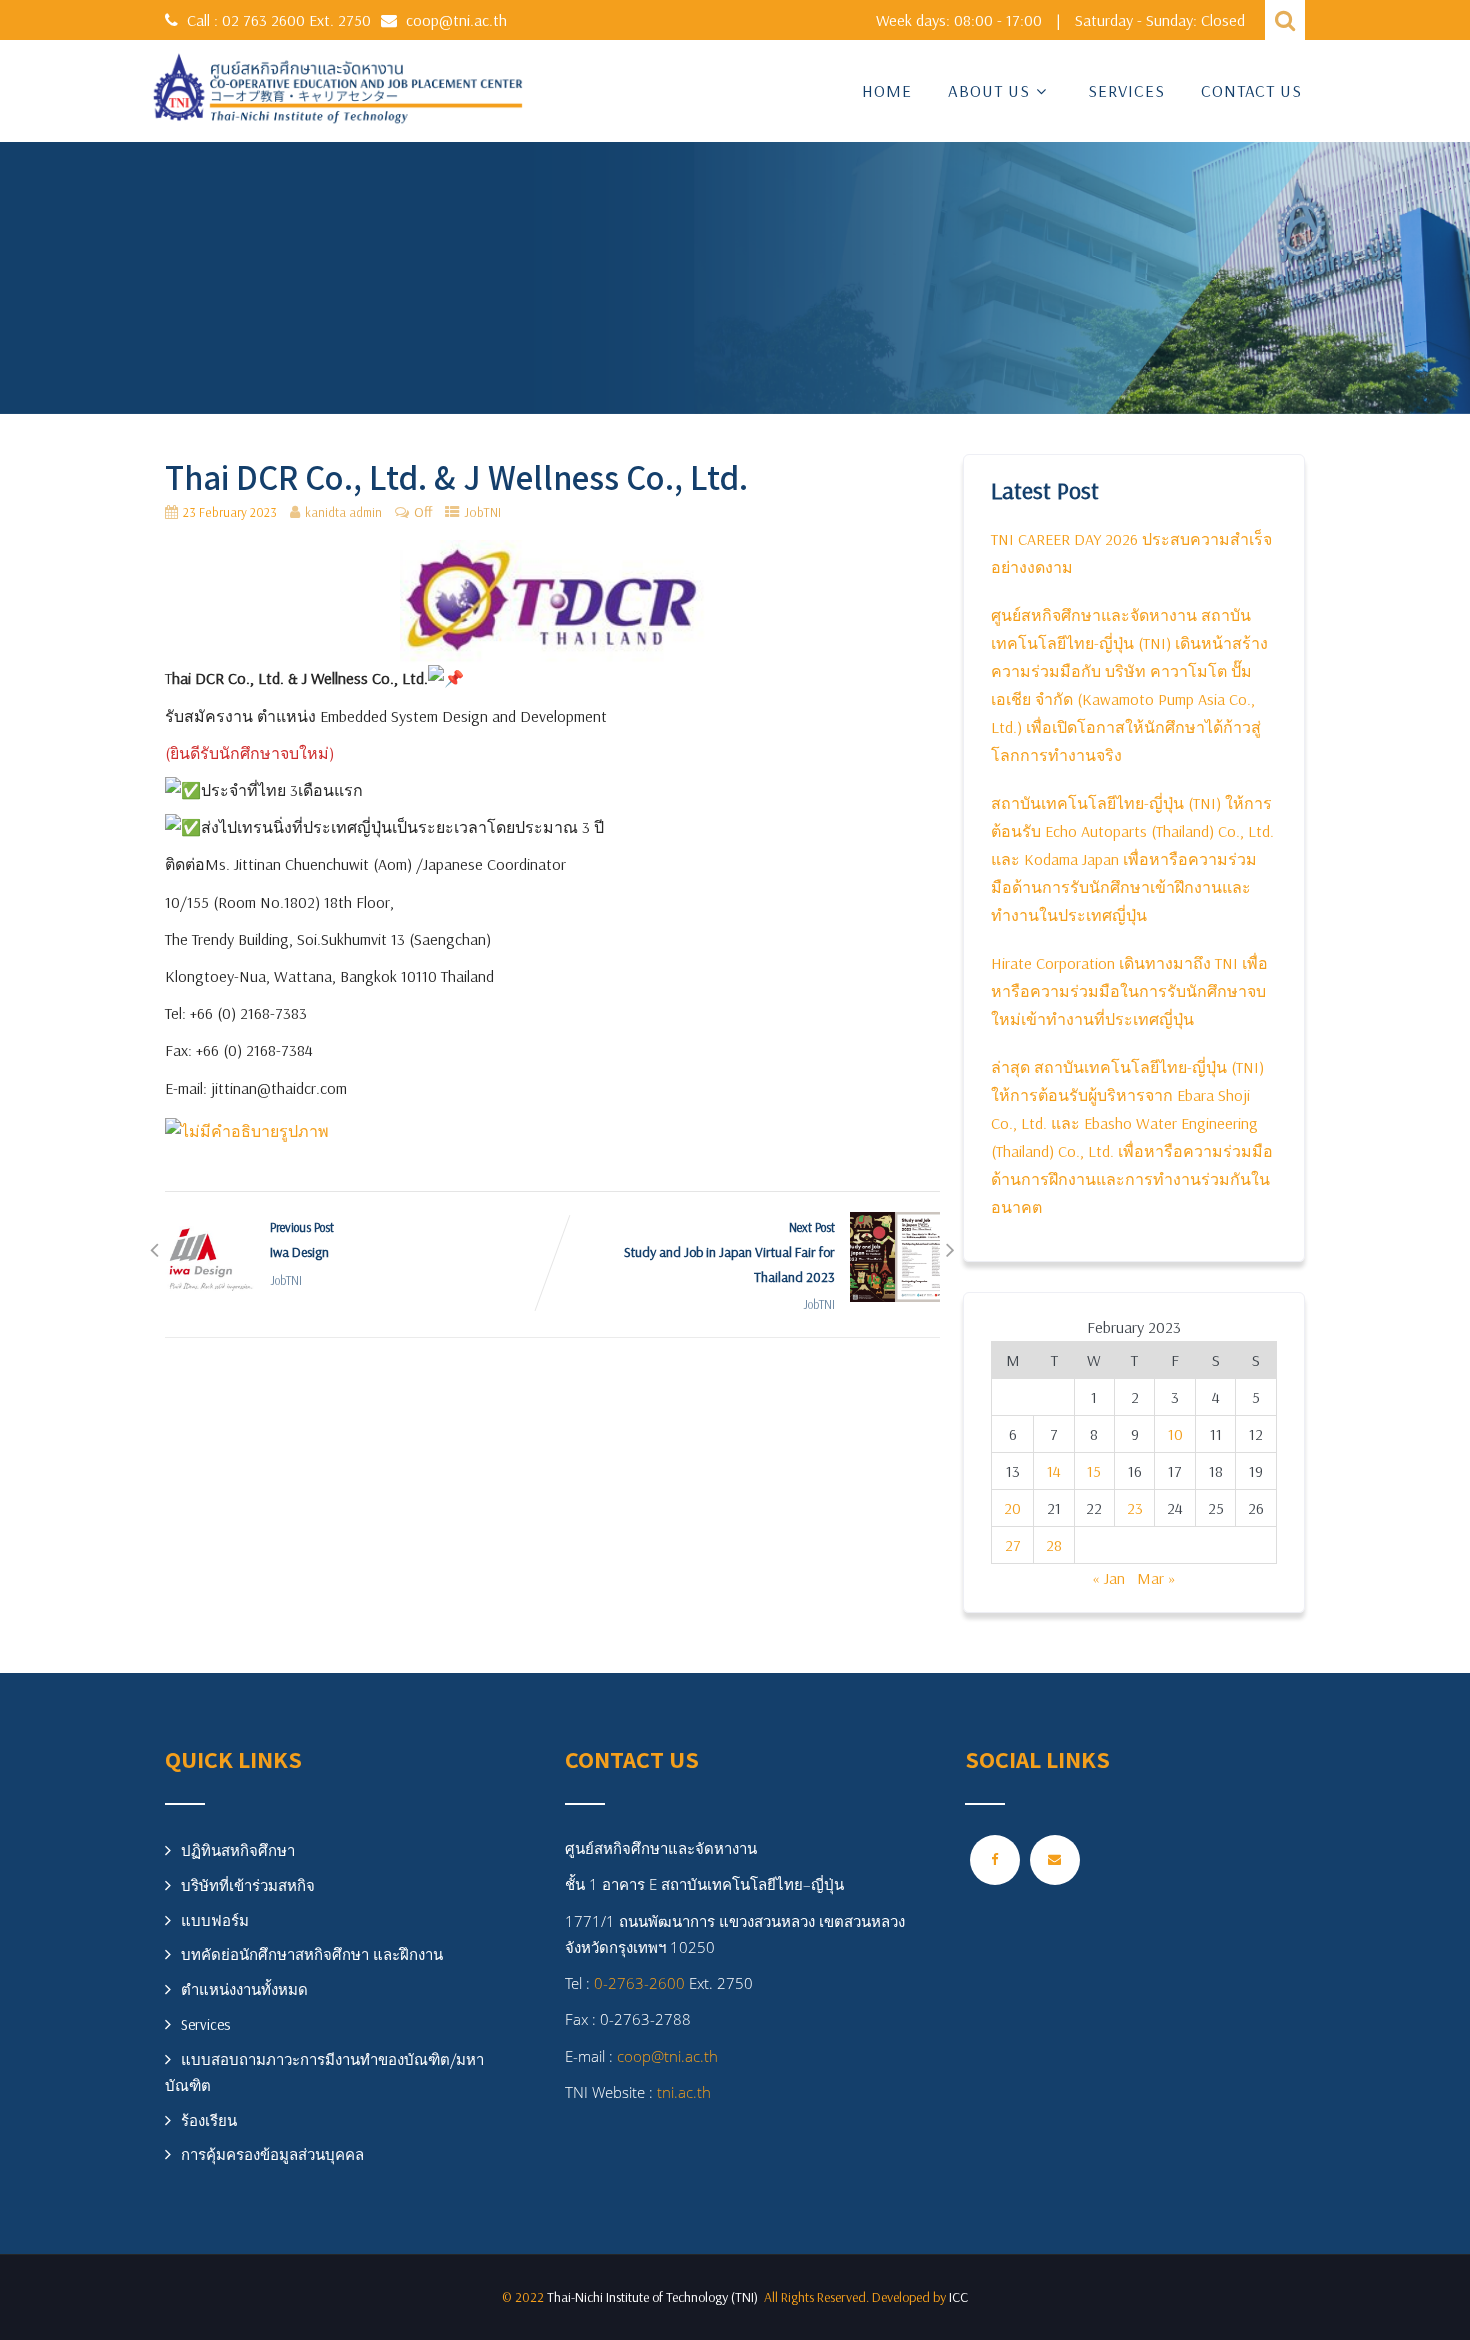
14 (1054, 1471)
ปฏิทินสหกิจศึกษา (238, 1850)
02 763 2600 (265, 20)
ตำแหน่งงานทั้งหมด (244, 1989)
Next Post (729, 1252)
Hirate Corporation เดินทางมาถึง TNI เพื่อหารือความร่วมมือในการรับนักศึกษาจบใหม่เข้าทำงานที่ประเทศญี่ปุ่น (1129, 991)
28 (1054, 1545)
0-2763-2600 (639, 1983)
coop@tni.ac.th (456, 20)
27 (1013, 1545)
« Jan (1108, 1578)
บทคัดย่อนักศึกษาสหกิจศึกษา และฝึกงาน (312, 1954)
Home (887, 90)
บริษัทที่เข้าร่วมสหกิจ (248, 1885)
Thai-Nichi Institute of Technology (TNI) (655, 2297)
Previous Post (302, 1240)
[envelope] (1055, 1860)
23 (1135, 1508)
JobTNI (482, 512)
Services (1126, 90)
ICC (958, 2297)
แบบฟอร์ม (215, 1920)
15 (1094, 1471)
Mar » (1156, 1578)
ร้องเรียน (209, 2120)
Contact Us (1251, 90)
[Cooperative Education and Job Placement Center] (337, 91)
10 (1175, 1434)
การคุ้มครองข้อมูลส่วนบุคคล (272, 2154)
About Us (989, 90)
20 (1012, 1508)
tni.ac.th (682, 2092)
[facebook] (995, 1860)
